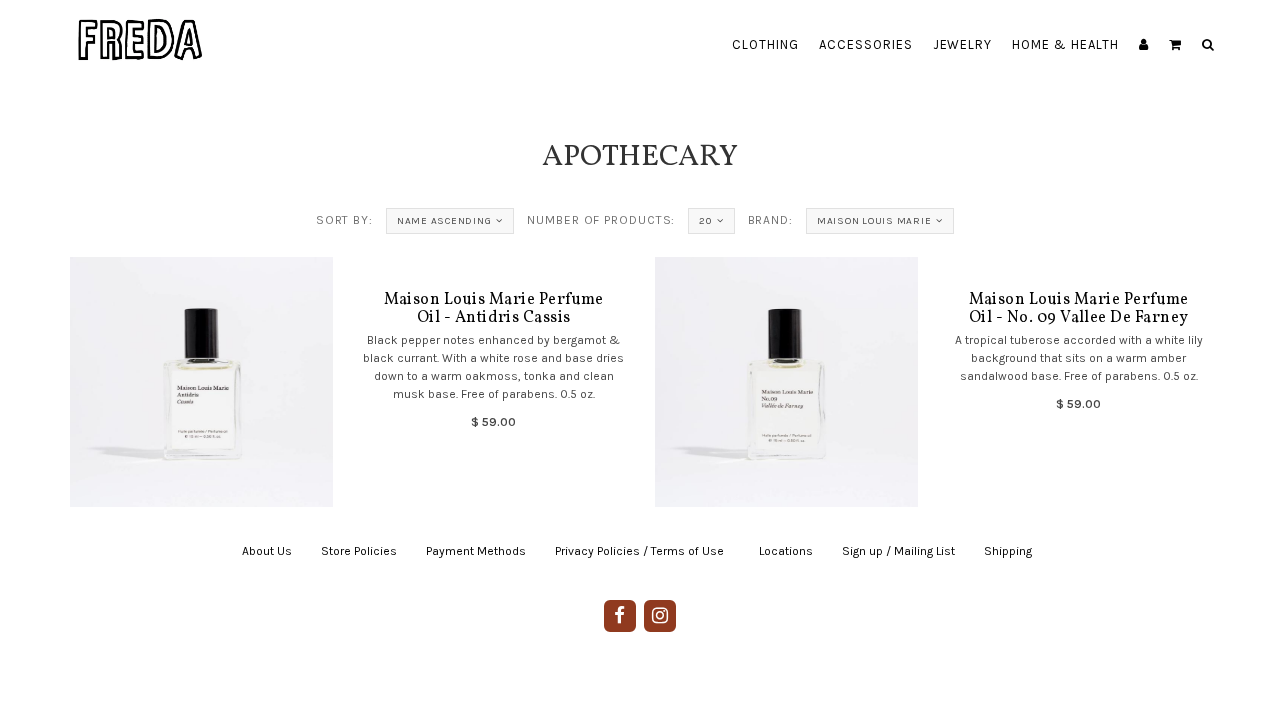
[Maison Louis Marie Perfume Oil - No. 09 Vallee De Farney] (786, 382)
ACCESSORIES (866, 44)
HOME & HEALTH (1065, 44)
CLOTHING (765, 44)
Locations (786, 551)
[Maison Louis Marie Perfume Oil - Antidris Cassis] (201, 382)
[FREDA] (141, 25)
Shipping (1008, 551)
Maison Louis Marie (874, 221)
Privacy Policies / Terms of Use (639, 551)
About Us (267, 551)
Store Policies (359, 551)
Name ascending (444, 221)
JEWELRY (963, 44)
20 (705, 221)
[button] (1175, 45)
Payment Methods (476, 551)
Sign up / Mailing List (898, 551)
